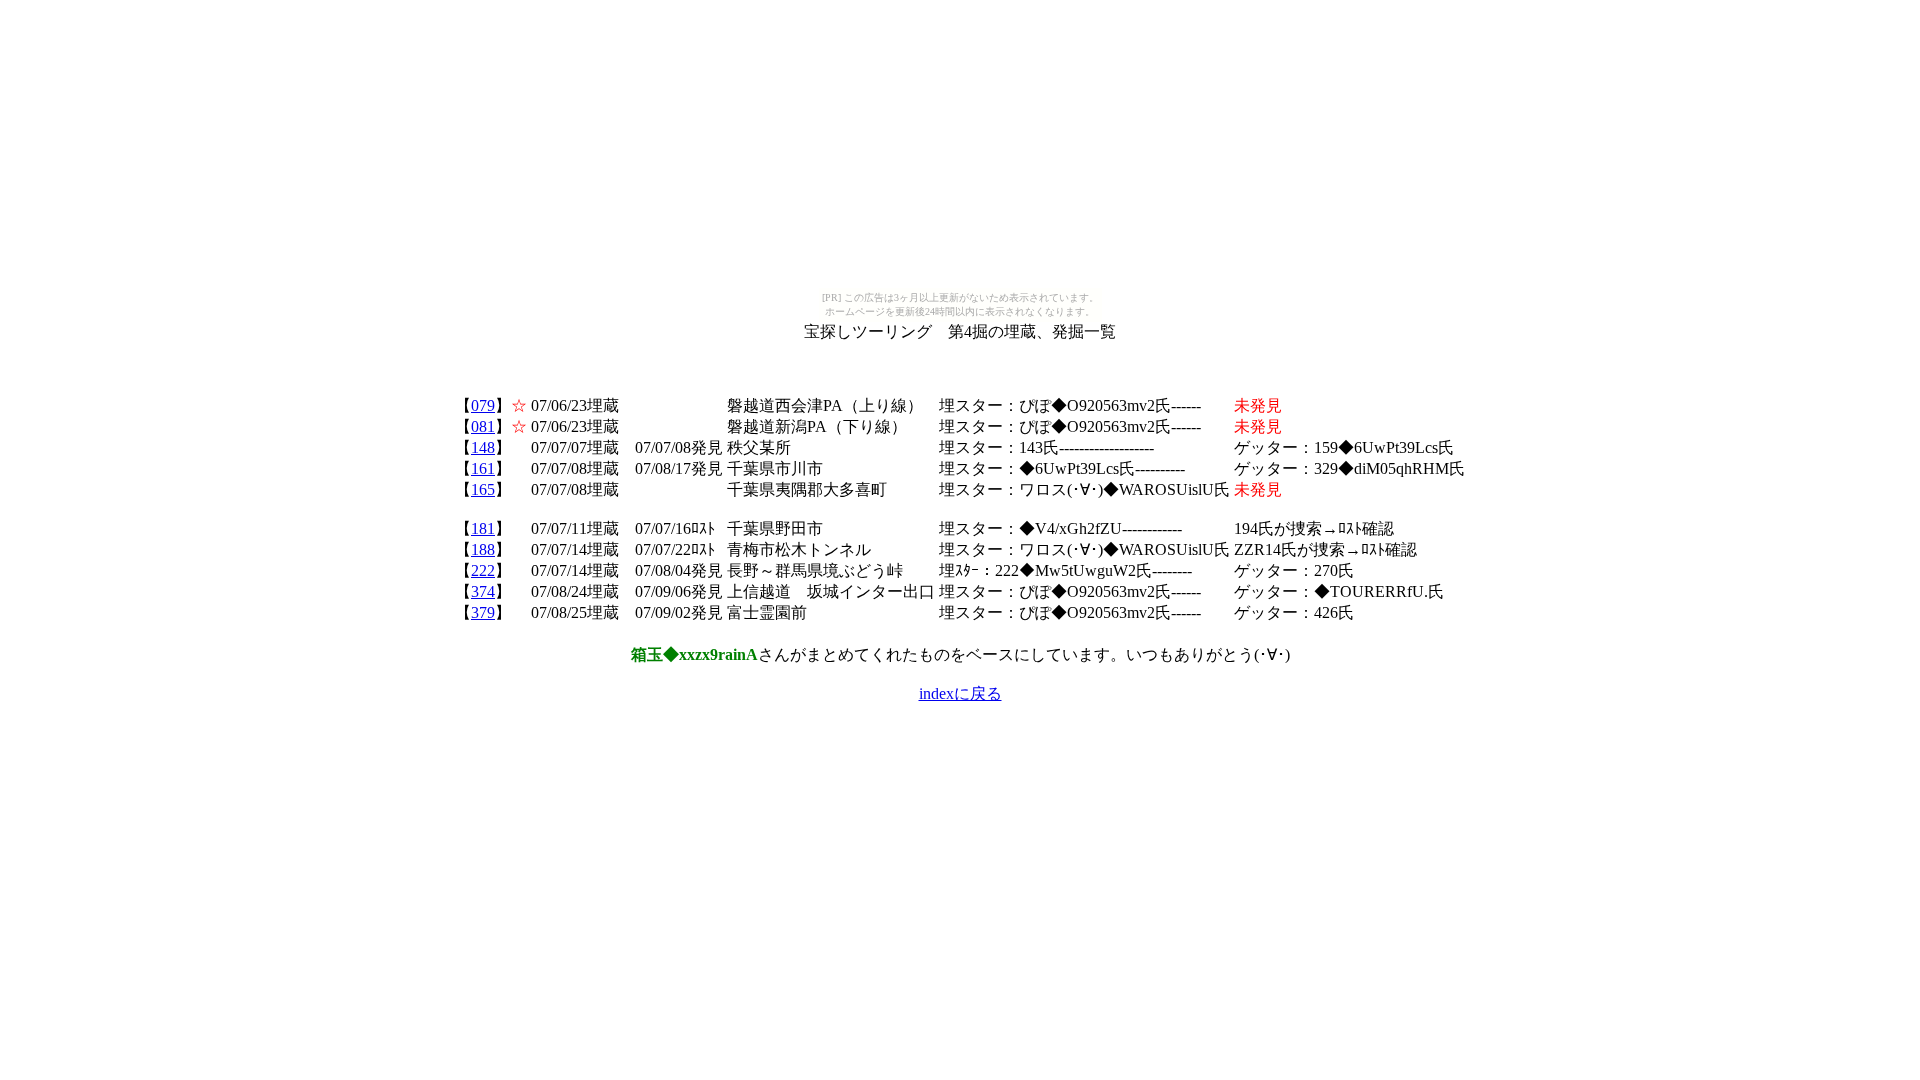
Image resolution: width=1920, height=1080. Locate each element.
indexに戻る (960, 693)
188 (483, 549)
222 (483, 570)
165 (483, 489)
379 (483, 612)
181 (483, 528)
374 (483, 591)
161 (483, 468)
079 (483, 405)
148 (483, 447)
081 (483, 426)
